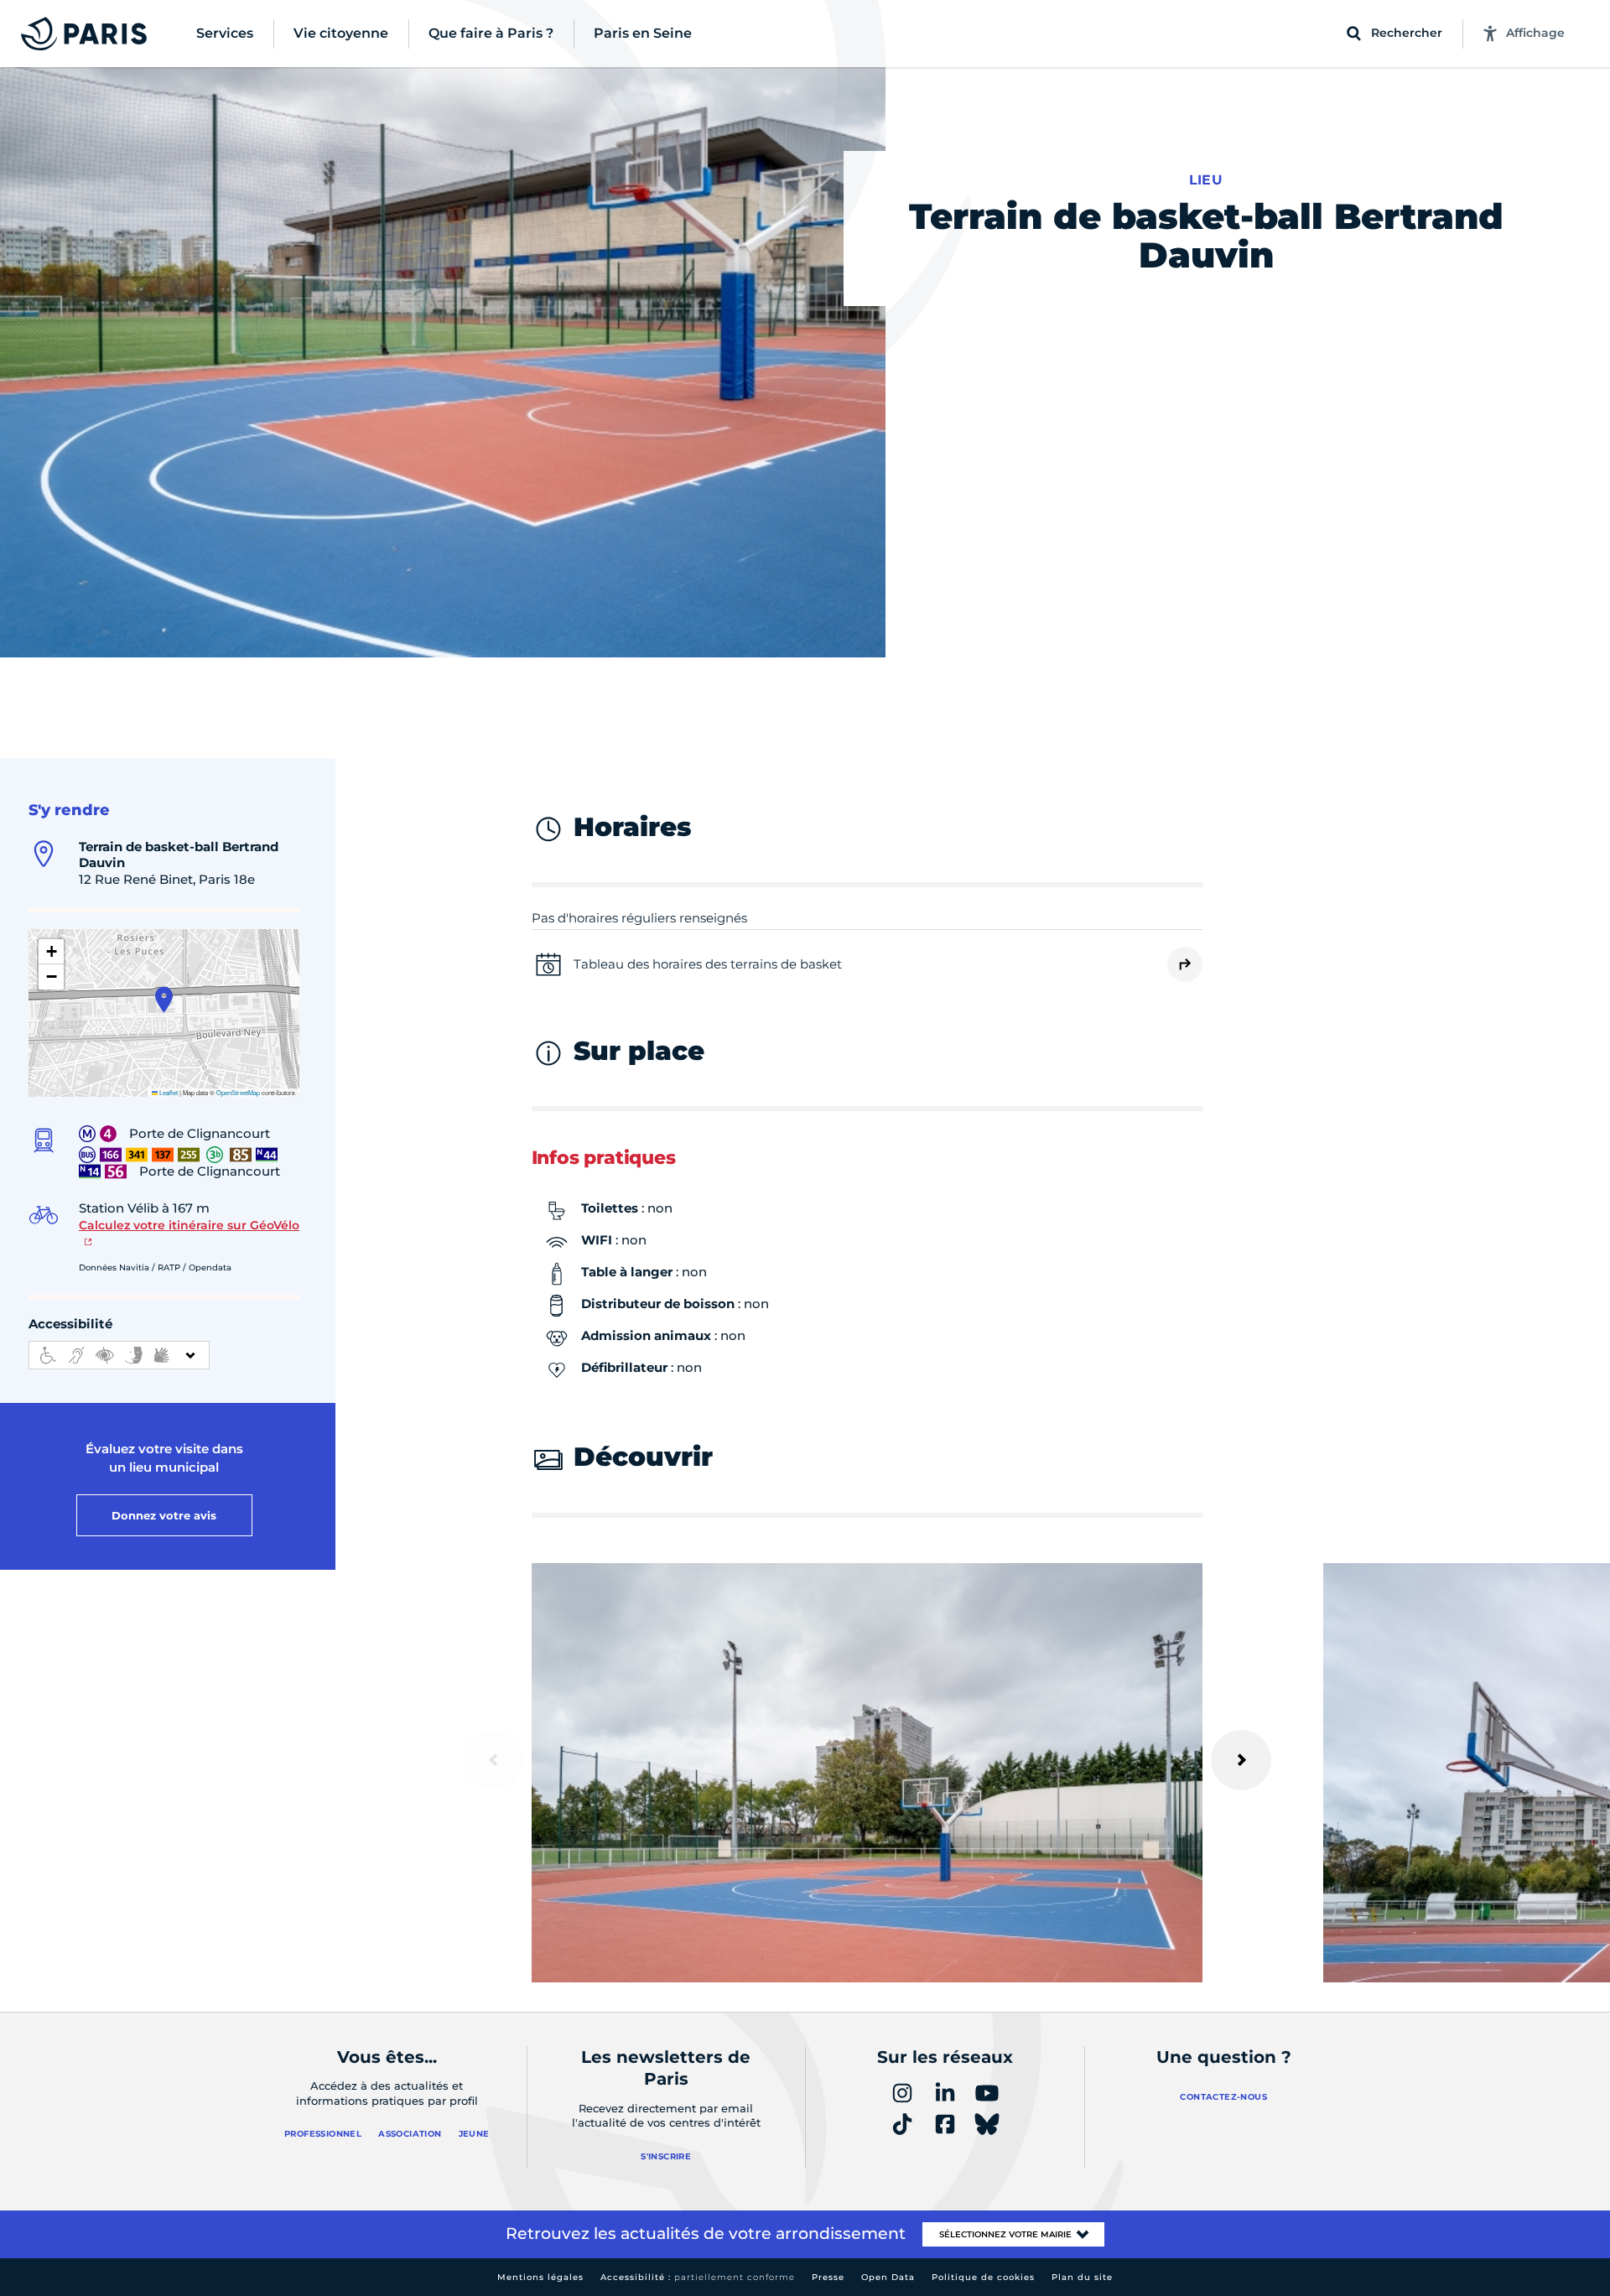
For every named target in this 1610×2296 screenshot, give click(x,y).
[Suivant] (1241, 1760)
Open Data (888, 2277)
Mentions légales (540, 2277)
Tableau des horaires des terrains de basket (708, 964)
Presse (828, 2277)
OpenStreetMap (238, 1092)
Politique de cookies (983, 2277)
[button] (164, 1000)
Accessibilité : (698, 2277)
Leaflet (168, 1092)
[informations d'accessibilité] (119, 1355)
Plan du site (1082, 2277)
